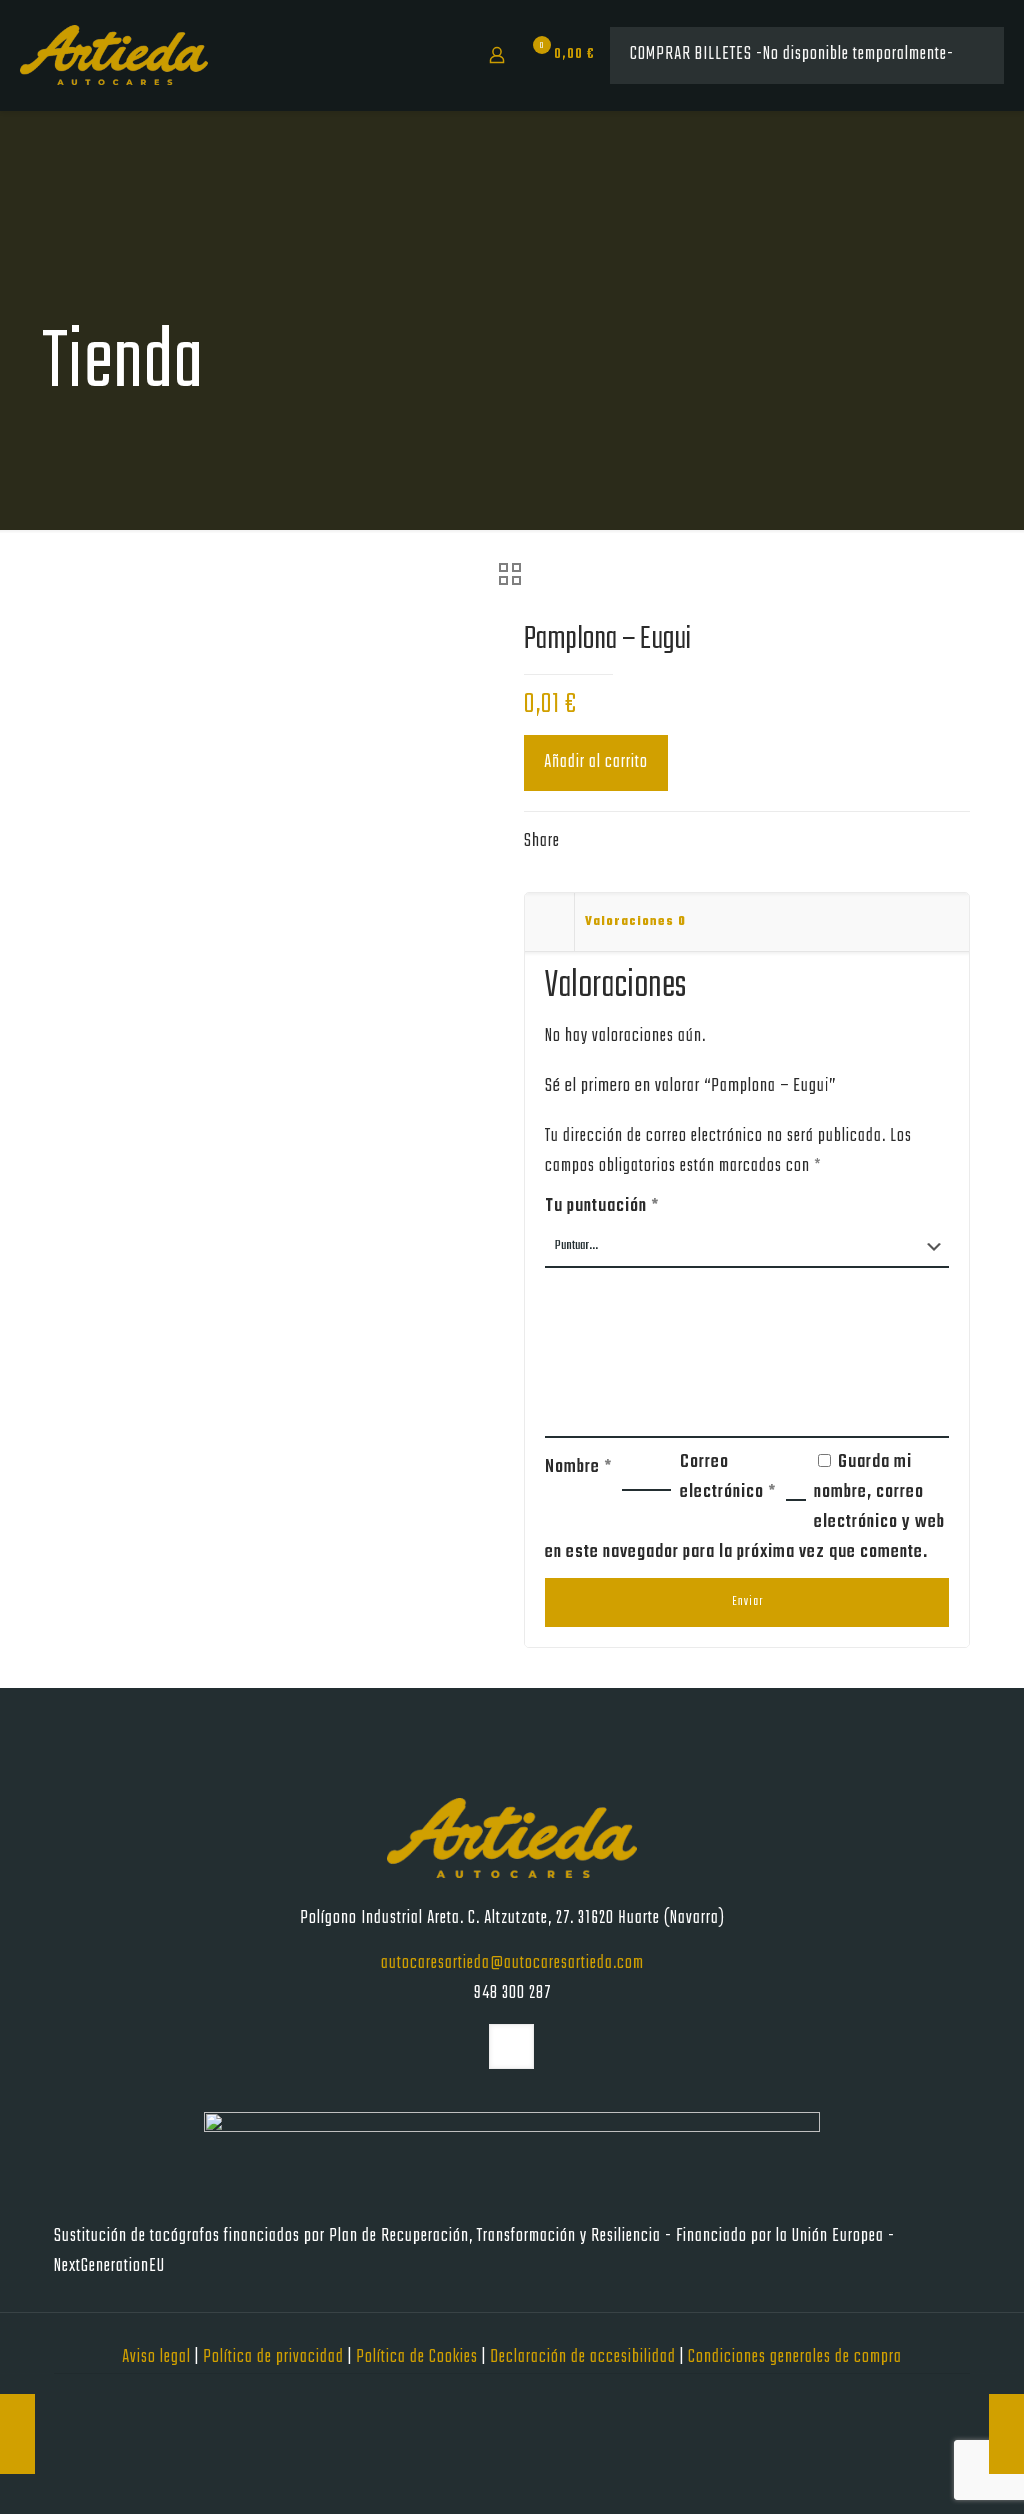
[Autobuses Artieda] (114, 55)
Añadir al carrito (596, 762)
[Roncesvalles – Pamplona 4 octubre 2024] (17, 2434)
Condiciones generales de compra (795, 2357)
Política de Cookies (419, 2357)
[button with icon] (511, 2046)
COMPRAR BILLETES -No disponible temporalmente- (792, 54)
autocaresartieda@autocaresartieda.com (512, 1963)
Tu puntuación (602, 1206)
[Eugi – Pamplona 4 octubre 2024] (1006, 2434)
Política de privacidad (275, 2357)
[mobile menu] (427, 55)
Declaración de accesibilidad (585, 2357)
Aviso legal (158, 2357)
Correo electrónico (728, 1477)
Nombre (578, 1467)
